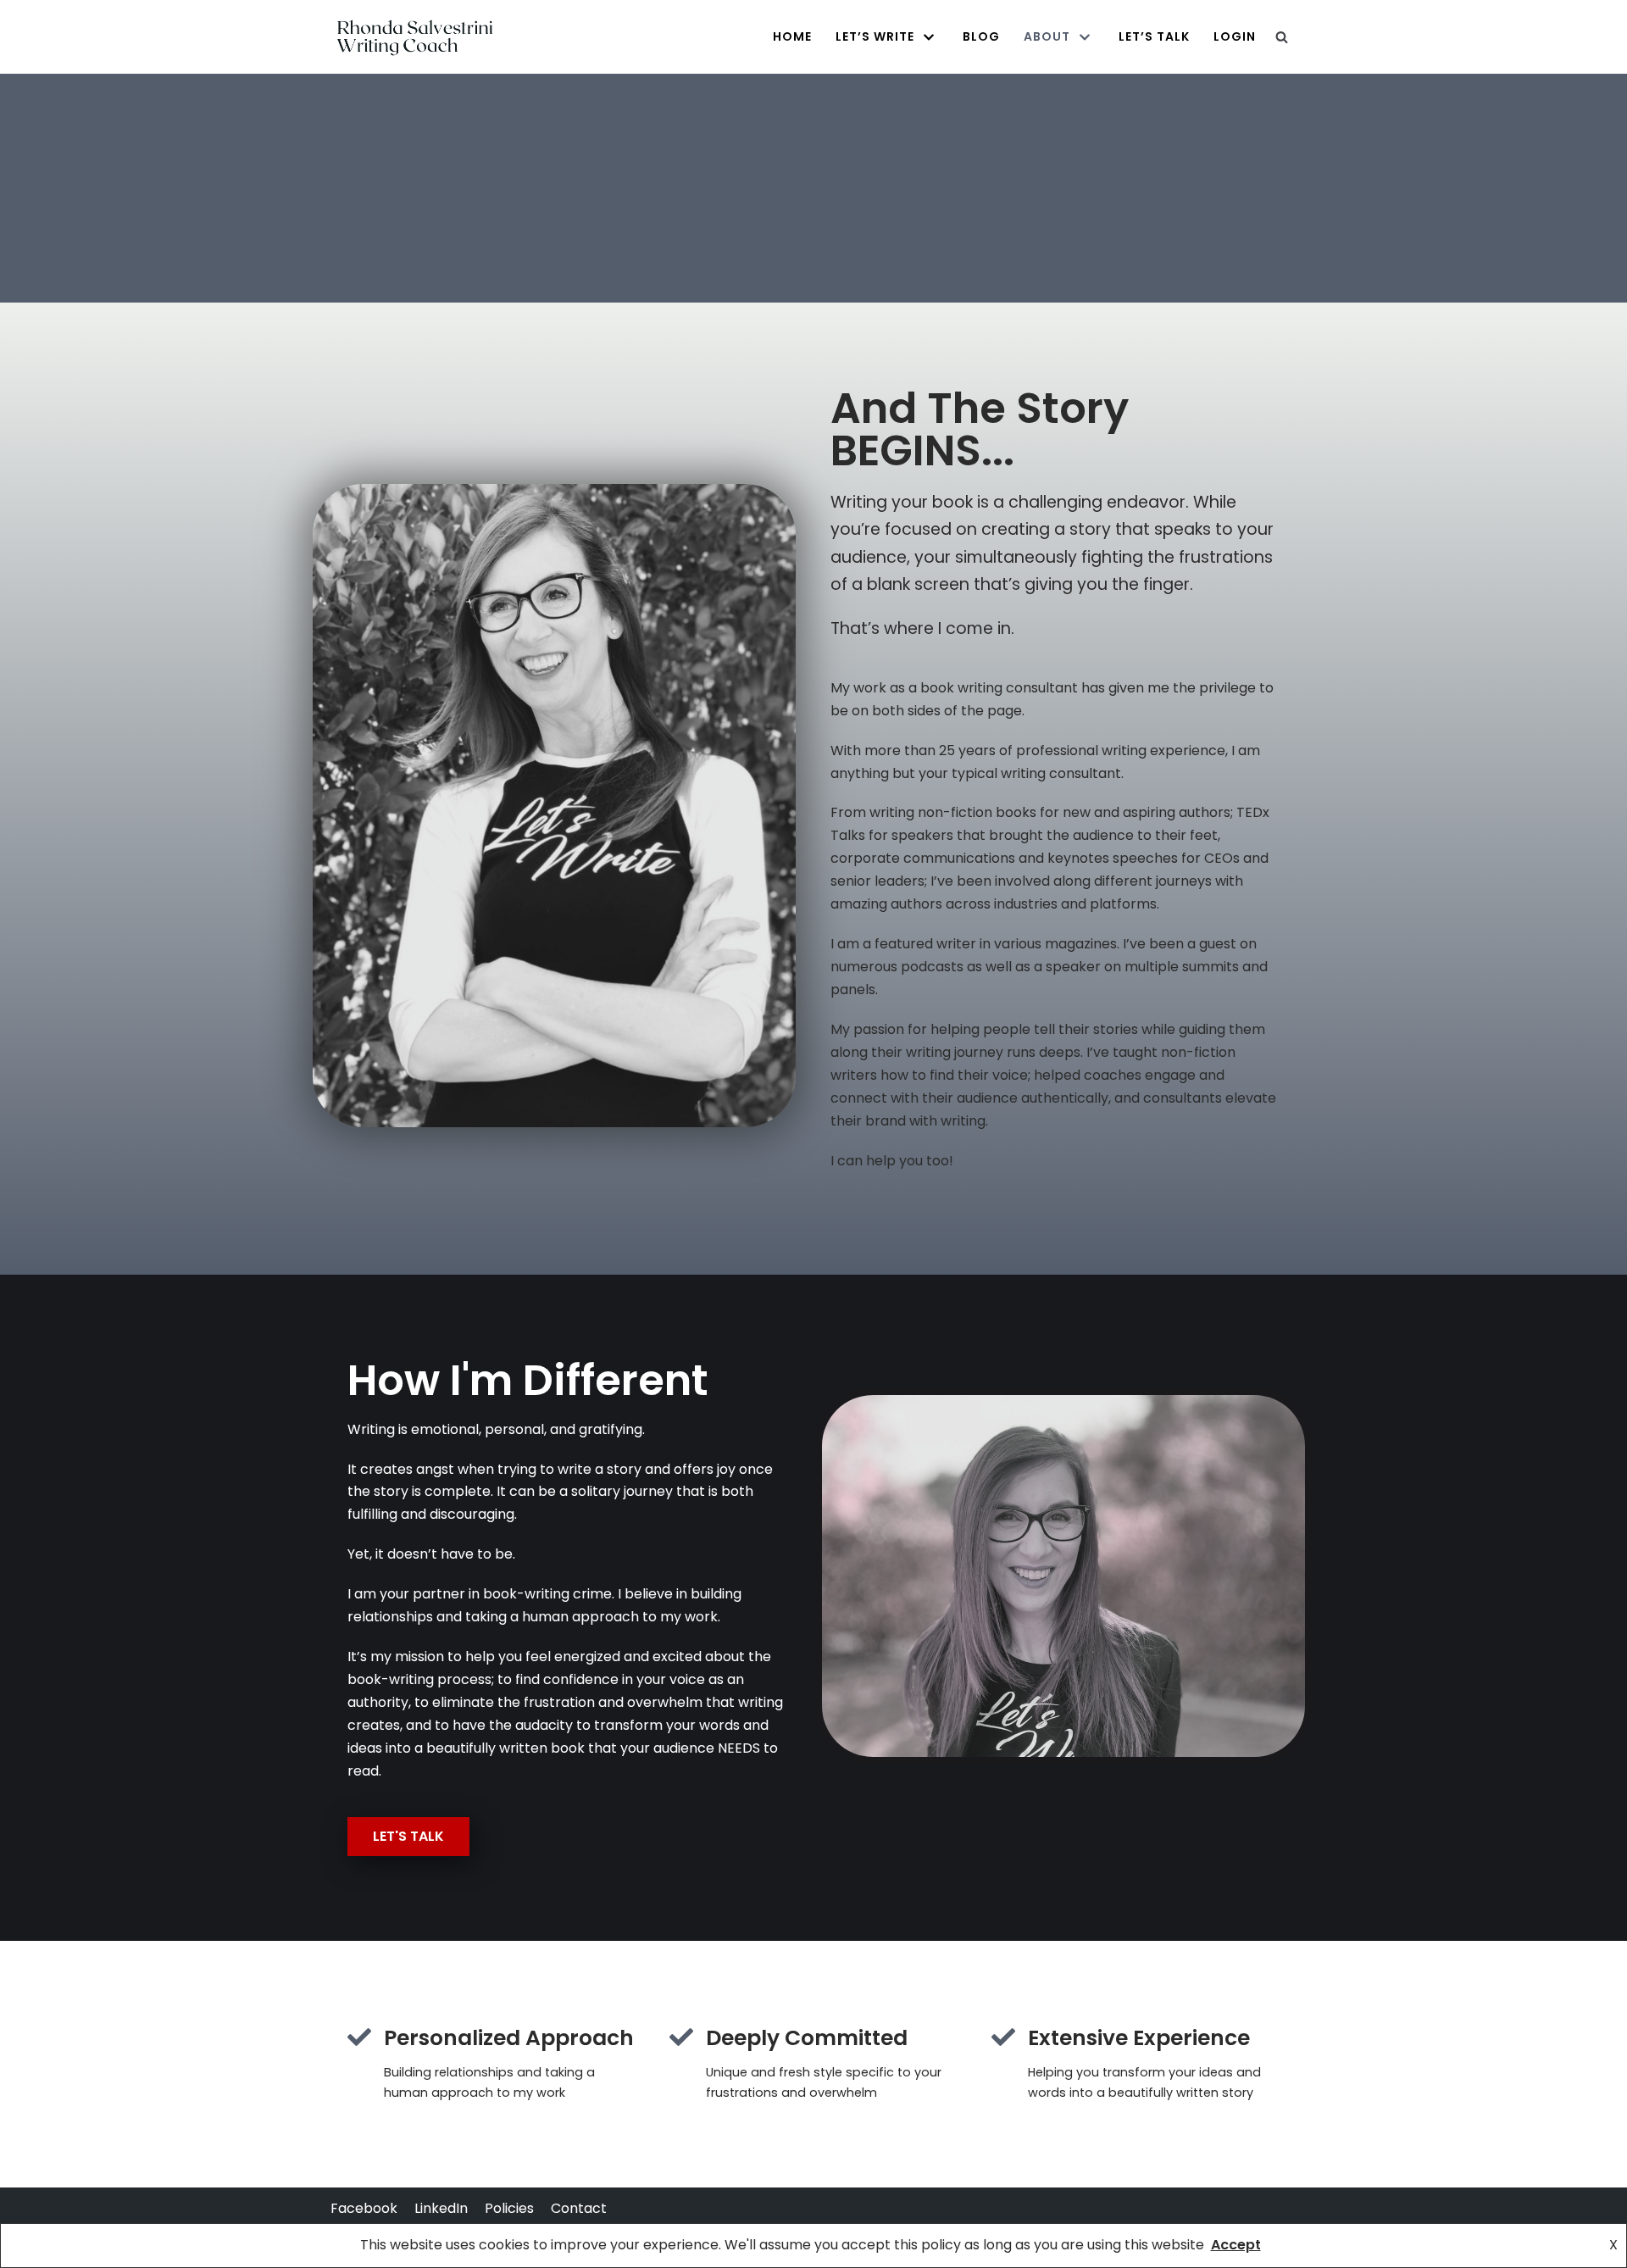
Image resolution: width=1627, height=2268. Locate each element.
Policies (509, 2208)
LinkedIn (441, 2208)
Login (1235, 36)
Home (792, 36)
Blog (981, 36)
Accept (1236, 2245)
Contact (579, 2208)
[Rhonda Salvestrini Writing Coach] (414, 37)
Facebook (364, 2208)
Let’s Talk (1154, 36)
